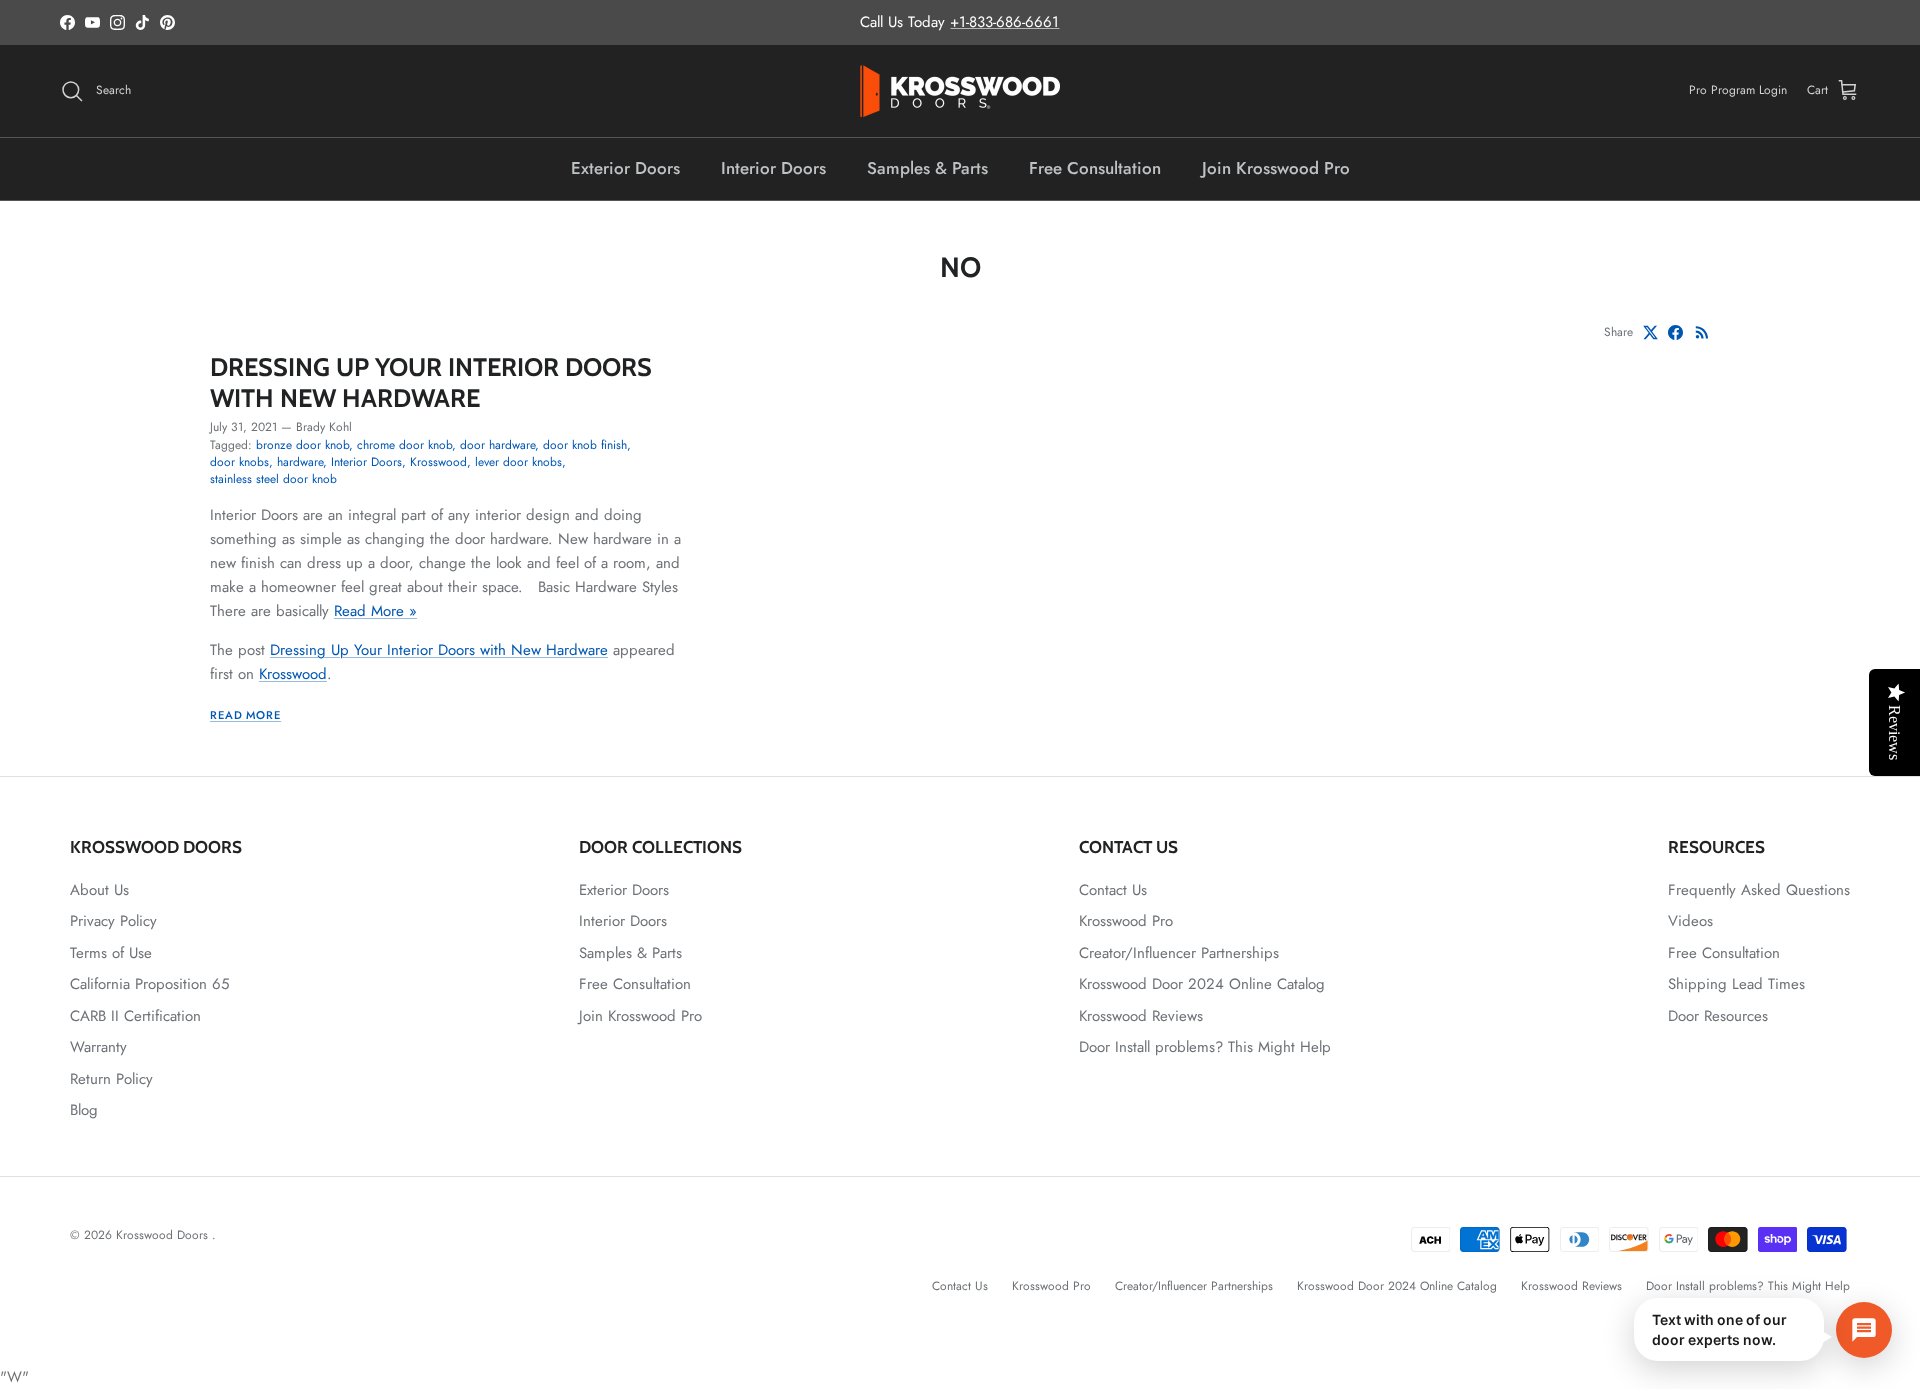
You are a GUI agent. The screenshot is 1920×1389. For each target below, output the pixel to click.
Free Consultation (1095, 168)
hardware (300, 462)
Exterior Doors (625, 168)
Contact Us (1113, 890)
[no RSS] (1702, 332)
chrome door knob (404, 445)
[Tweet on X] (1650, 332)
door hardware (497, 445)
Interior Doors (773, 168)
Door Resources (1718, 1016)
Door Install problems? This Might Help (1205, 1047)
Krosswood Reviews (1141, 1016)
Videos (1690, 921)
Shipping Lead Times (1736, 984)
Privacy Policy (113, 921)
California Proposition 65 (149, 984)
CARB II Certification (135, 1016)
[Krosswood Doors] (960, 91)
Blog (84, 1110)
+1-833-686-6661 (1004, 22)
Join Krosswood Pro (1276, 168)
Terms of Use (111, 953)
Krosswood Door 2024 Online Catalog (1202, 984)
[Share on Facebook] (1675, 332)
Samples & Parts (927, 168)
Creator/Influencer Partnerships (1179, 953)
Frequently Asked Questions (1759, 890)
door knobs (239, 462)
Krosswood (438, 462)
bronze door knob (302, 445)
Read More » (375, 611)
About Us (99, 890)
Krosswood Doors (164, 1235)
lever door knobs (518, 462)
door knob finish (585, 445)
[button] (1763, 1329)
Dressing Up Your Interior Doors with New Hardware (431, 381)
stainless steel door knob (273, 479)
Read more (245, 715)
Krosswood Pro (1126, 921)
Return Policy (111, 1079)
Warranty (98, 1047)
